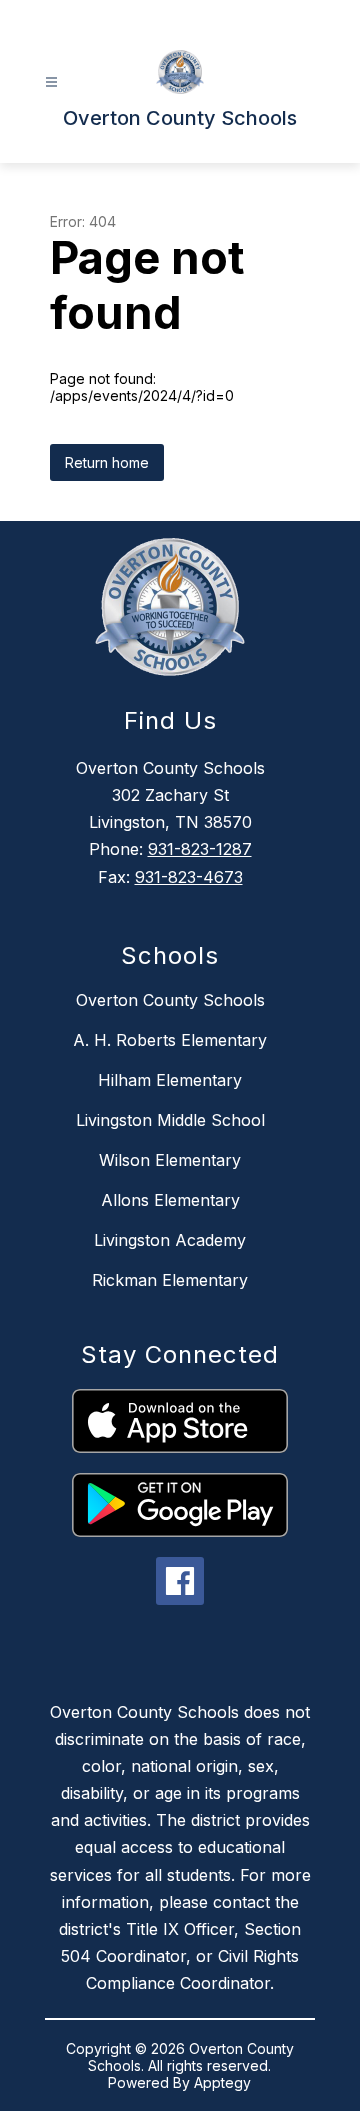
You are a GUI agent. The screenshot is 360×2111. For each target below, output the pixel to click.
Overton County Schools (170, 1000)
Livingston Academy (170, 1240)
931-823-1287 (200, 849)
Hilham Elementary (170, 1080)
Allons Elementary (170, 1200)
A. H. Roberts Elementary (170, 1040)
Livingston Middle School (170, 1120)
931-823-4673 (189, 877)
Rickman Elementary (170, 1280)
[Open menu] (51, 82)
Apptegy (222, 2082)
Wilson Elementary (170, 1160)
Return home (107, 462)
